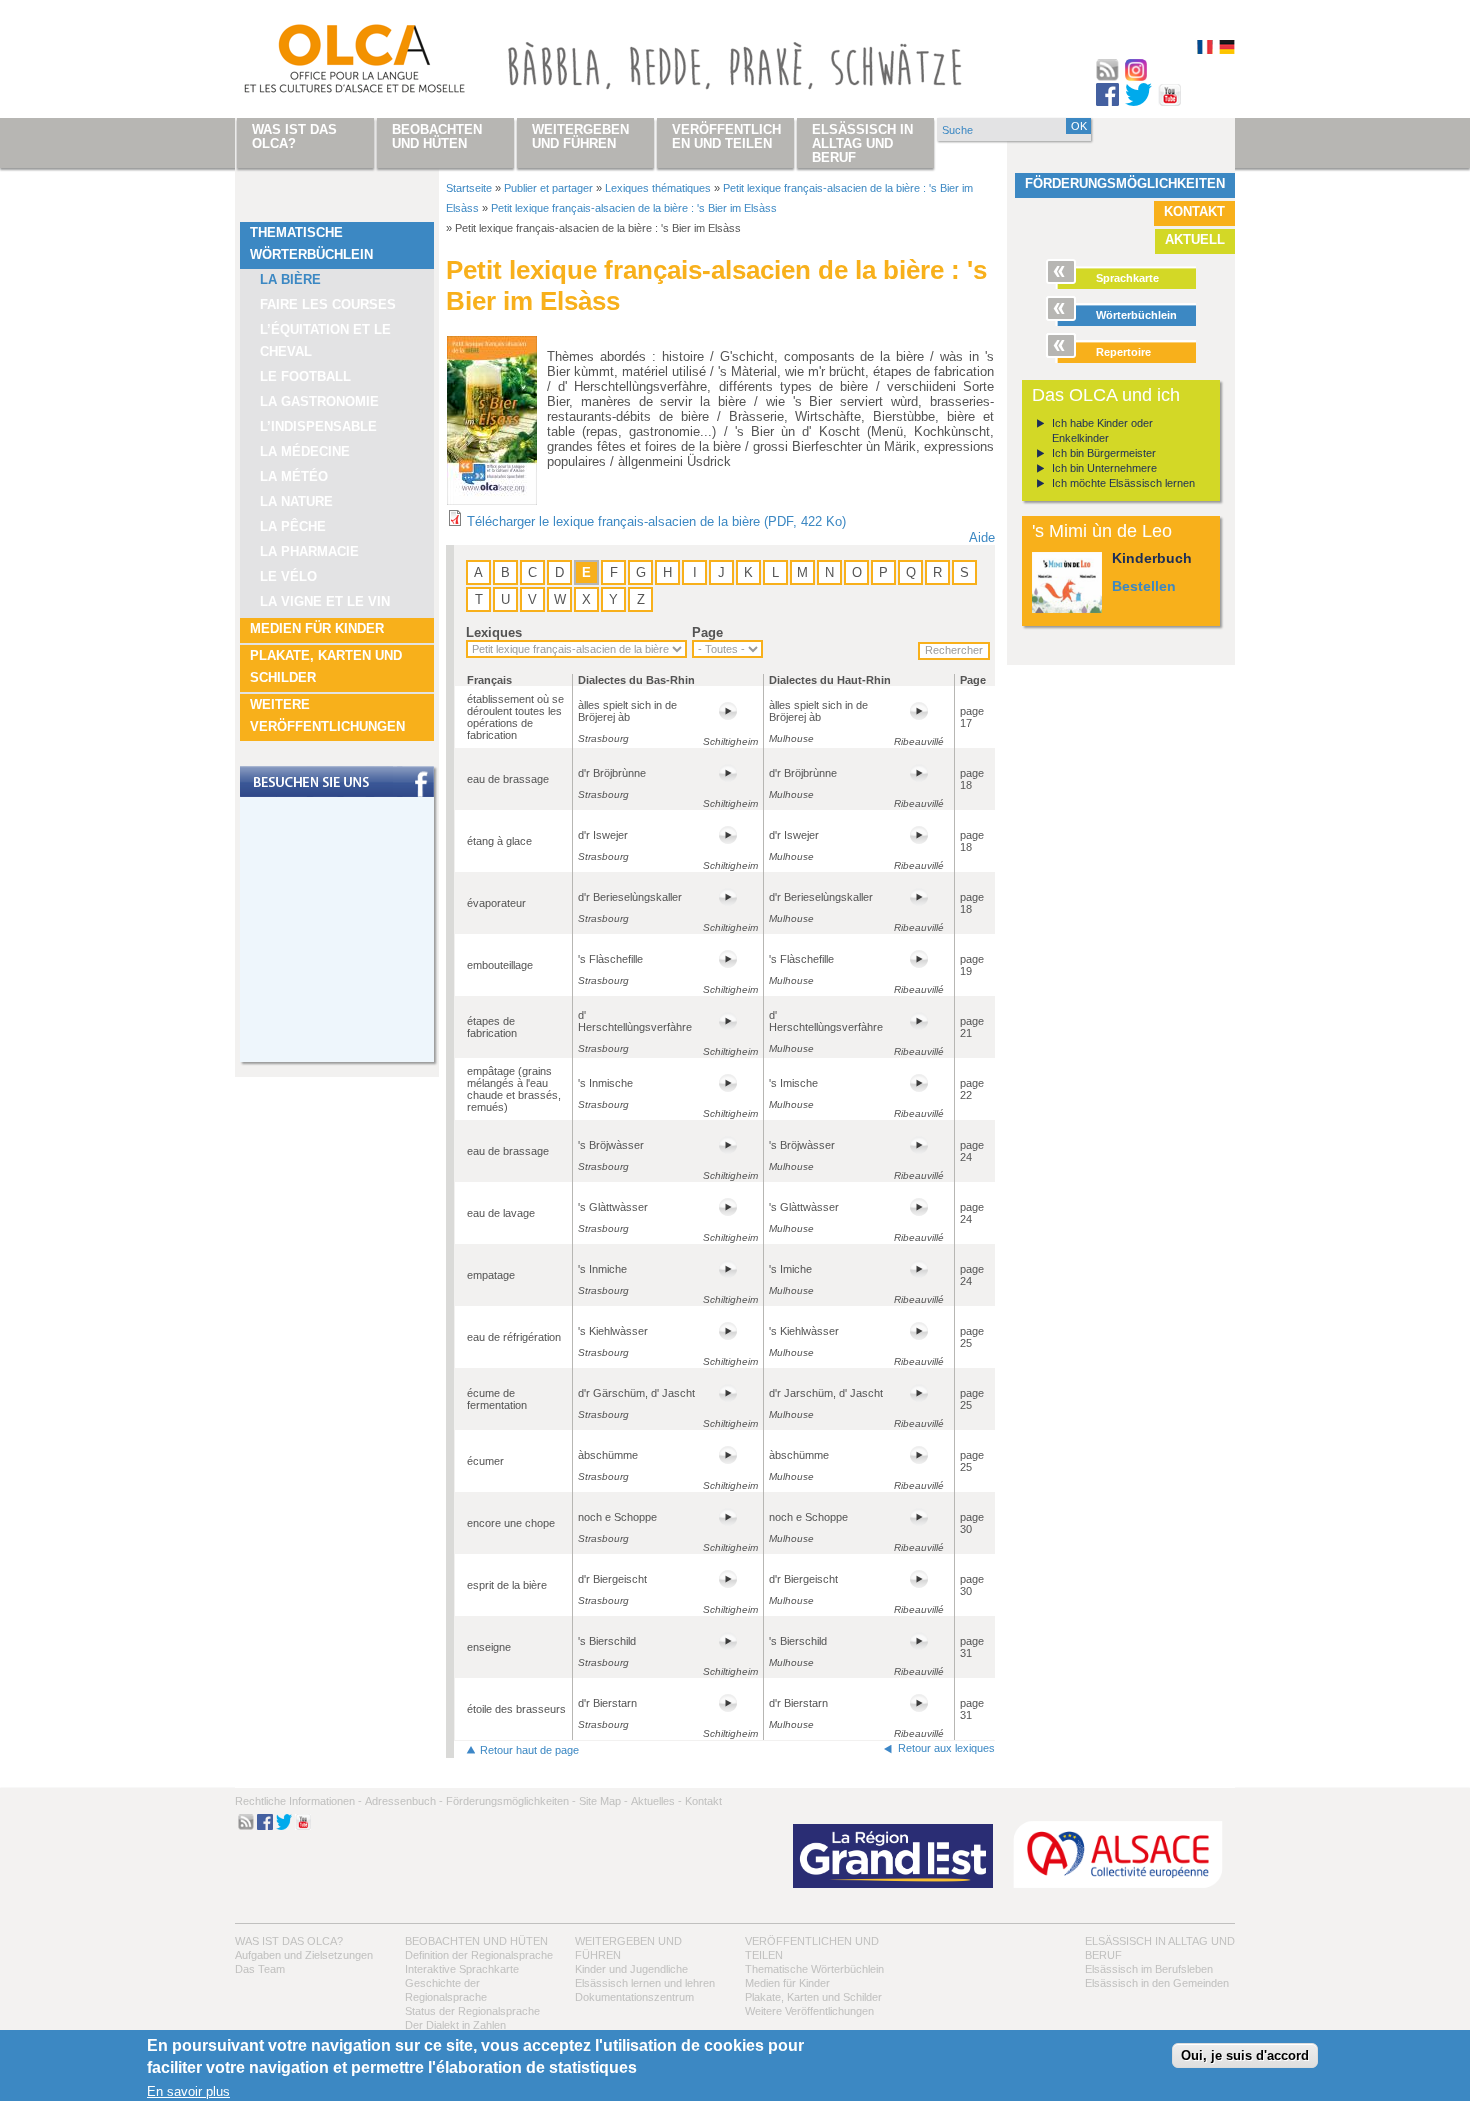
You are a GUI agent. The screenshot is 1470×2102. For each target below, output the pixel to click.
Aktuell (1195, 239)
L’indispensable (318, 426)
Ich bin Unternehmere (1104, 468)
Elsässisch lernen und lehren (645, 1983)
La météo (294, 476)
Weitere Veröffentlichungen (327, 715)
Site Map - (603, 1801)
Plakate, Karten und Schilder (326, 666)
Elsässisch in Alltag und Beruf (862, 143)
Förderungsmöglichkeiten (1125, 183)
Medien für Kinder (317, 628)
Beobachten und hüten (476, 1941)
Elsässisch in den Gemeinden (1157, 1983)
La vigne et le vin (325, 601)
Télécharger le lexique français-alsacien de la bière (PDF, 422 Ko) (656, 521)
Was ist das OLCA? (289, 1941)
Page (707, 632)
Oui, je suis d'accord (1245, 2056)
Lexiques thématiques (658, 188)
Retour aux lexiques (946, 1748)
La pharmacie (309, 551)
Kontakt (1194, 211)
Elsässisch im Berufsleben (1149, 1969)
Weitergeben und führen (580, 136)
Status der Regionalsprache (472, 2011)
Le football (305, 376)
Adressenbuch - (404, 1801)
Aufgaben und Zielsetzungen (304, 1955)
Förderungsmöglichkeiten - (511, 1801)
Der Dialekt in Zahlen (455, 2025)
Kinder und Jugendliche (631, 1969)
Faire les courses (328, 304)
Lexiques (494, 632)
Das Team (260, 1969)
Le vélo (288, 576)
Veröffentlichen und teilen (726, 136)
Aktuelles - (656, 1801)
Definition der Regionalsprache (479, 1955)
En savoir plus (188, 2092)
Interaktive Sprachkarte (462, 1969)
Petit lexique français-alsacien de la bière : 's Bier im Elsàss (634, 208)
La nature (296, 501)
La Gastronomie (319, 401)
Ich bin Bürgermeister (1104, 453)
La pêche (293, 526)
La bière (290, 279)
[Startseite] (331, 63)
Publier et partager (548, 188)
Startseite (469, 188)
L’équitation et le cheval (325, 340)
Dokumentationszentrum (634, 1997)
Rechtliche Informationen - (298, 1801)
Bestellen (1144, 586)
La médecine (305, 451)
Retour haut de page (529, 1750)
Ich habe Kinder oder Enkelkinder (1102, 430)
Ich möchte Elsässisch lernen (1123, 483)
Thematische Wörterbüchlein (311, 243)
